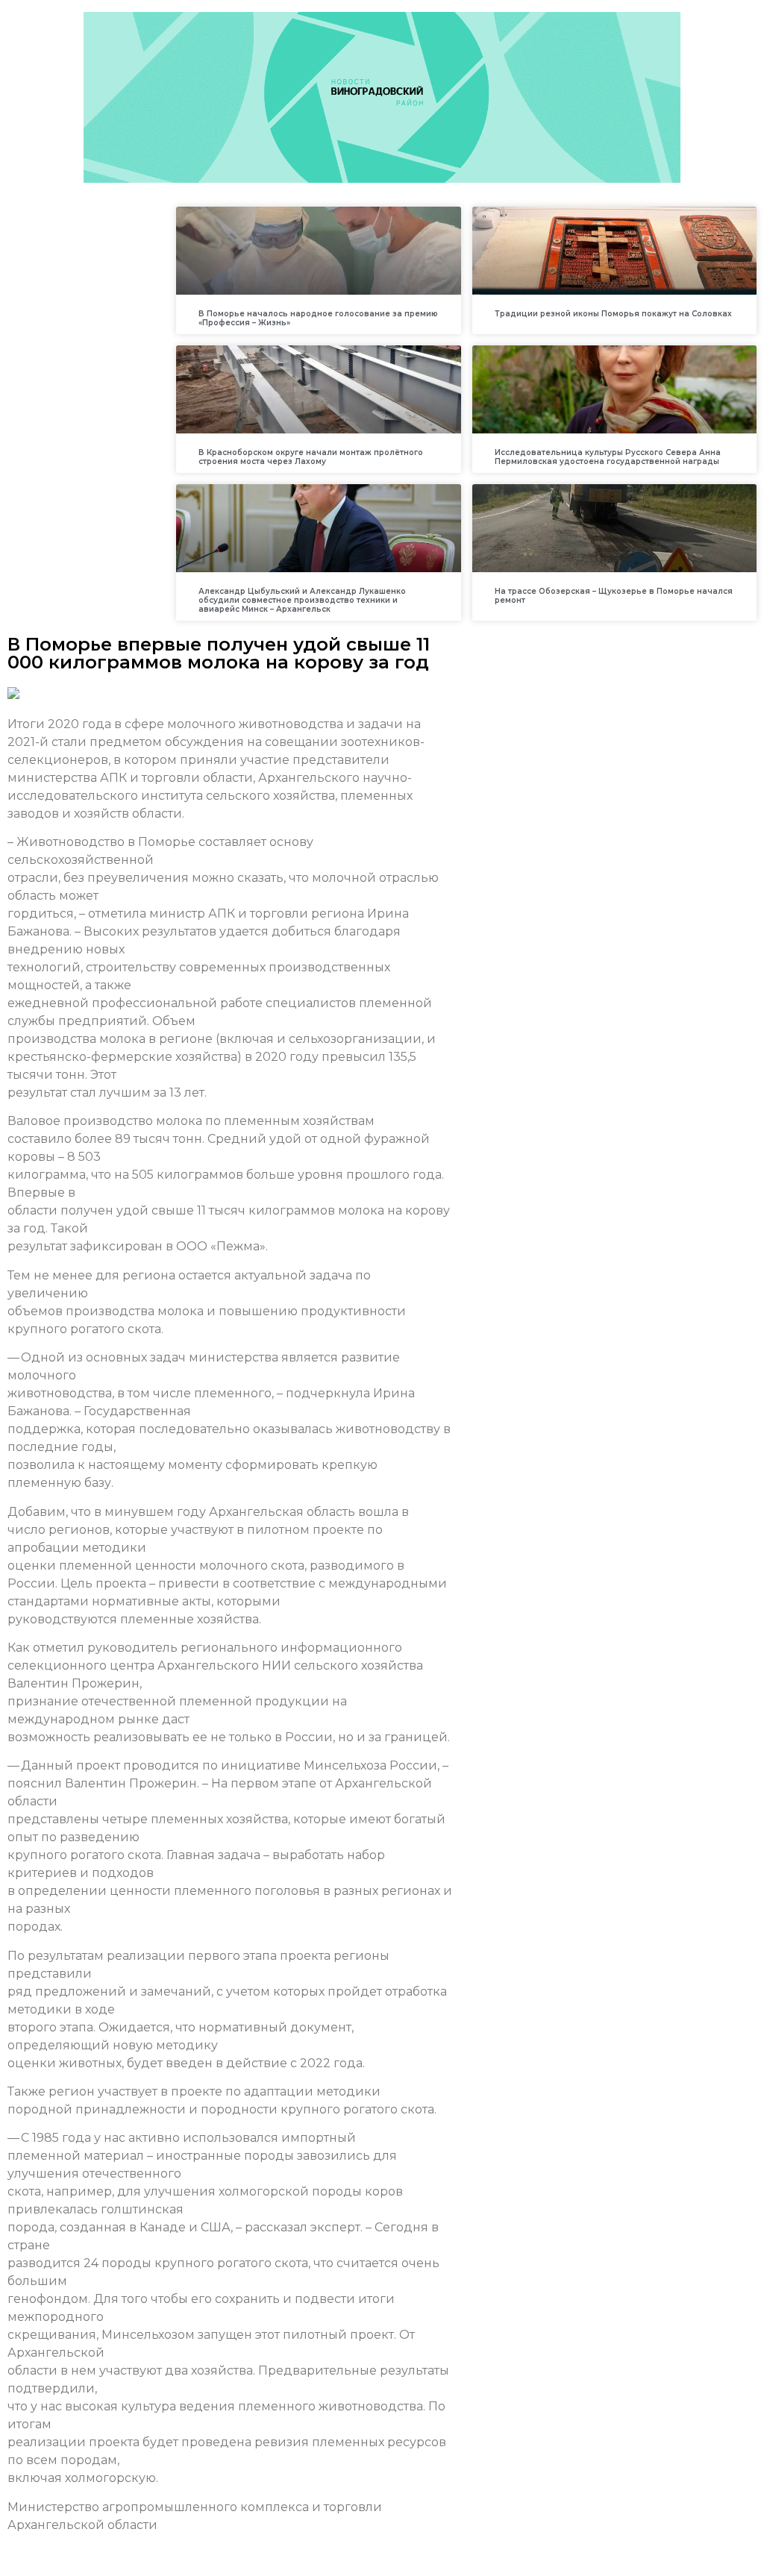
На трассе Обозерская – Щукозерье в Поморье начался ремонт (614, 596)
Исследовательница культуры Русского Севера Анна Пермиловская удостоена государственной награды (608, 457)
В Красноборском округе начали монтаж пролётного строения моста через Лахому (311, 457)
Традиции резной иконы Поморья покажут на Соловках (613, 314)
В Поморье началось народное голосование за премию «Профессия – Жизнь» (318, 318)
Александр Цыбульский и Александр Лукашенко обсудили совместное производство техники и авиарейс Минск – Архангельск (302, 600)
